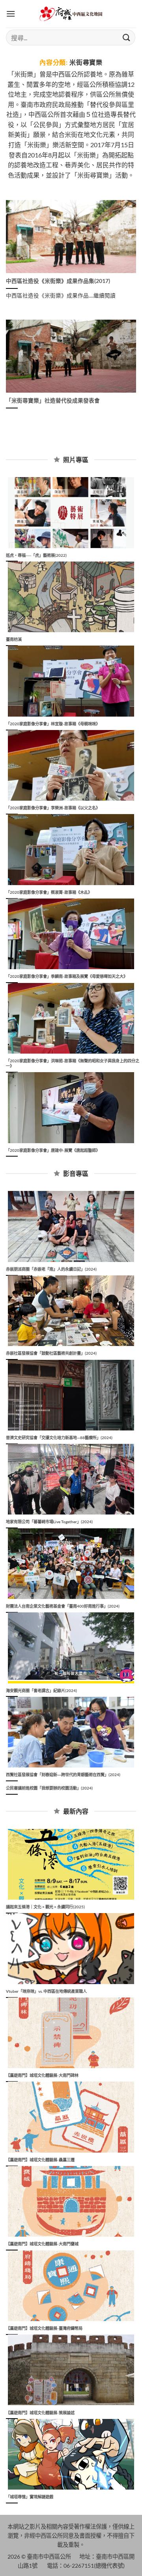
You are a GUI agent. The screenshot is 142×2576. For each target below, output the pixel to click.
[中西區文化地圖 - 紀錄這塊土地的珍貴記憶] (71, 14)
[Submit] (127, 37)
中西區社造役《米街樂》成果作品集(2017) (58, 281)
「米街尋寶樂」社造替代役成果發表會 (53, 401)
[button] (11, 14)
